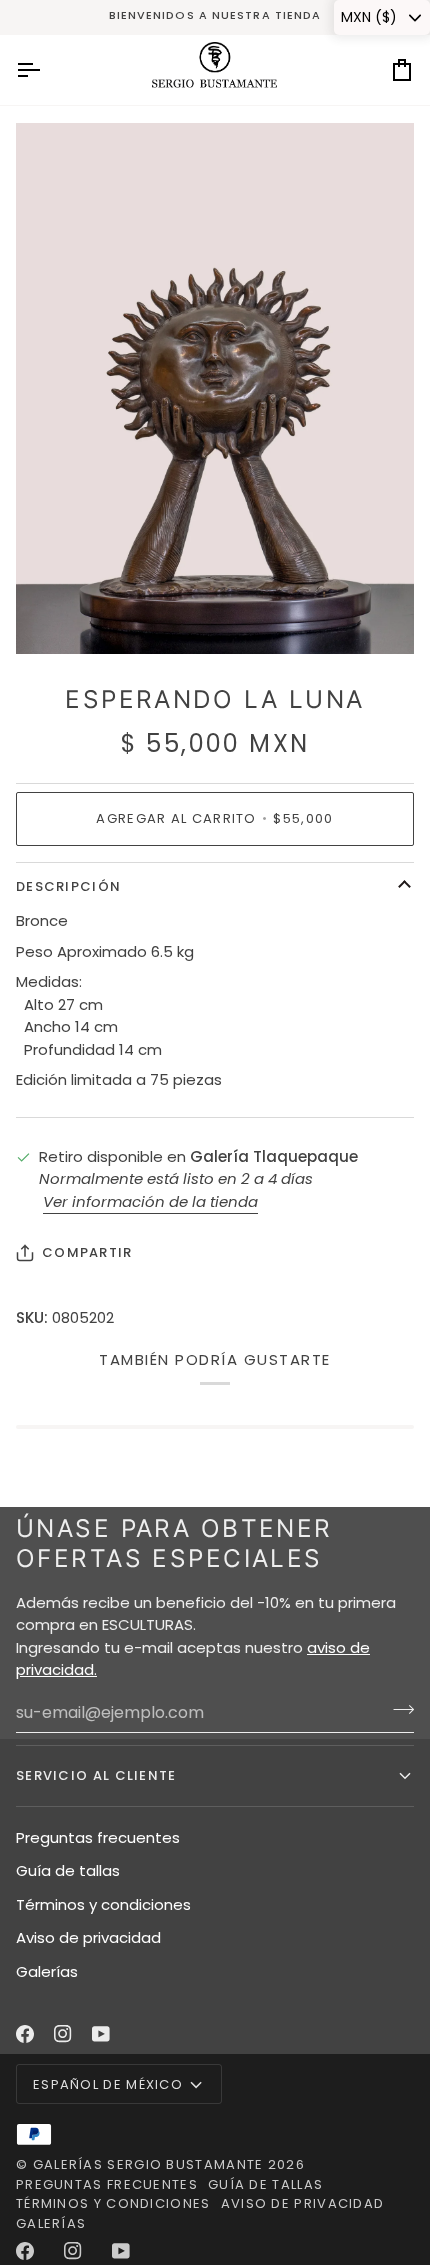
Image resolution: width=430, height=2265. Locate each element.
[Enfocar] (53, 616)
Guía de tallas (68, 1870)
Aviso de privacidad (88, 1937)
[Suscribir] (397, 1710)
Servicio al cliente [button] (96, 1775)
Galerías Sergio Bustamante (148, 2164)
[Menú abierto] (46, 70)
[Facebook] (25, 2034)
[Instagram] (63, 2034)
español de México (108, 2084)
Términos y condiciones (103, 1904)
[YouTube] (101, 2034)
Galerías (47, 1971)
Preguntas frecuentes (98, 1837)
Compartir (87, 1252)
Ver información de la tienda (150, 1201)
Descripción (68, 886)
